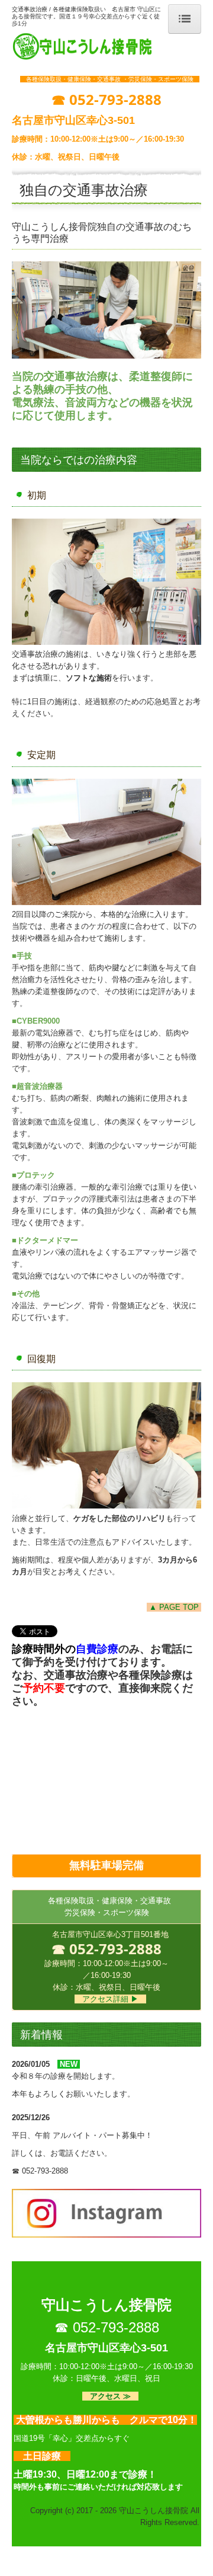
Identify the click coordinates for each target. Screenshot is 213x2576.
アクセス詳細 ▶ (110, 1999)
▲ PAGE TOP (174, 1607)
